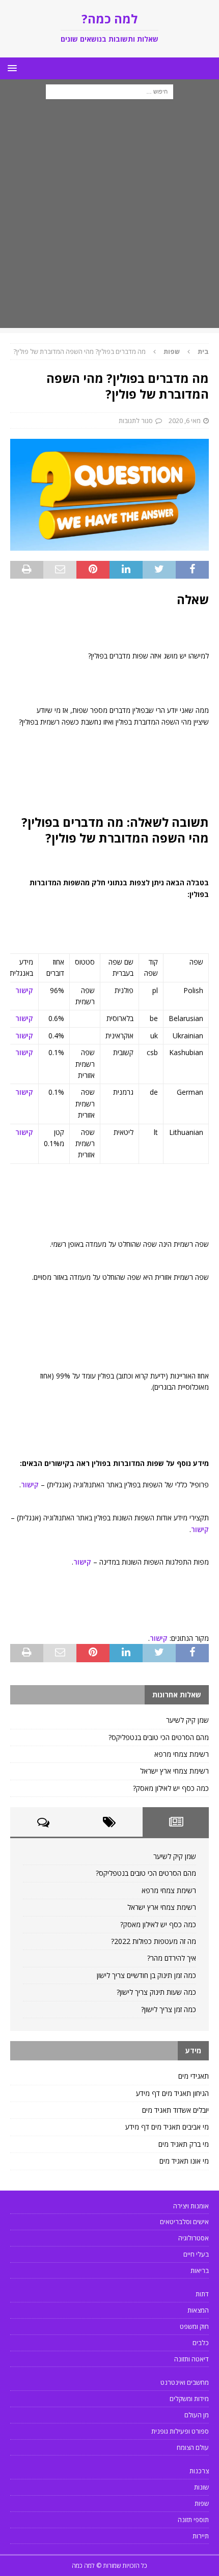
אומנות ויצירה (191, 2206)
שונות (201, 2487)
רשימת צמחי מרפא (182, 1754)
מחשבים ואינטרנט (185, 2382)
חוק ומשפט (194, 2326)
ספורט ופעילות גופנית (180, 2431)
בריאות (200, 2270)
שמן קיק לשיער (187, 1720)
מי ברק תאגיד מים (184, 2144)
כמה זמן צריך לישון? (169, 2009)
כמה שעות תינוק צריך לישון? (156, 1992)
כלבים (201, 2343)
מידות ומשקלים (189, 2399)
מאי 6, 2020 (185, 421)
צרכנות (199, 2471)
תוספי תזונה (193, 2520)
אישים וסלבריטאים (184, 2222)
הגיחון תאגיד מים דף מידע (172, 2093)
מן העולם (197, 2415)
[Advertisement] (109, 219)
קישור (24, 990)
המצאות (198, 2310)
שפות (202, 2503)
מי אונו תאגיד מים (184, 2161)
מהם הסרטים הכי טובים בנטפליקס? (159, 1737)
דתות (202, 2294)
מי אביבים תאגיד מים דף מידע (167, 2127)
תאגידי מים (194, 2076)
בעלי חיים (196, 2254)
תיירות (201, 2536)
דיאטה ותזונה (191, 2359)
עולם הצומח (193, 2447)
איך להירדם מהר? (172, 1958)
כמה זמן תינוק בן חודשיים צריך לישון (146, 1975)
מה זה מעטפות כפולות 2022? (154, 1941)
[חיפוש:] (109, 91)
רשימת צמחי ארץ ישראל (174, 1771)
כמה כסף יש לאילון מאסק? (171, 1788)
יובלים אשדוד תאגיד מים (175, 2110)
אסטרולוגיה (194, 2238)
